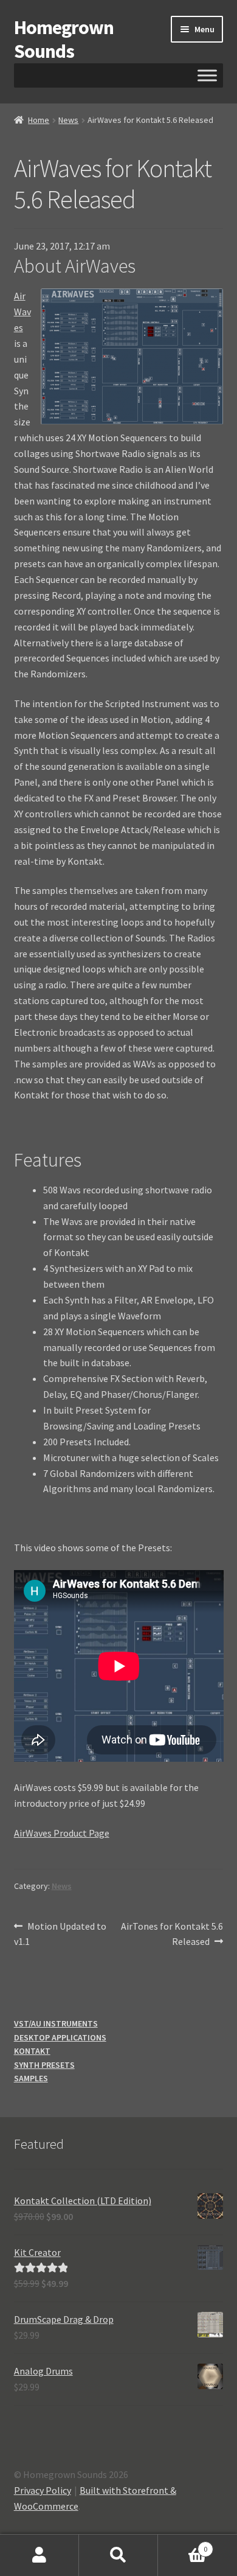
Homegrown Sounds (64, 39)
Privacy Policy (43, 2490)
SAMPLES (31, 2078)
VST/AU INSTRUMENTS (56, 2023)
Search (118, 2555)
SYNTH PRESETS (44, 2065)
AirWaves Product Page (62, 1833)
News (68, 120)
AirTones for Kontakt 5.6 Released (172, 1934)
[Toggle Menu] (207, 75)
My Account (39, 2555)
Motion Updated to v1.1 (60, 1934)
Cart (183, 2545)
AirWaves (22, 312)
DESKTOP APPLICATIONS (60, 2037)
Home (39, 120)
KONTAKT (32, 2051)
